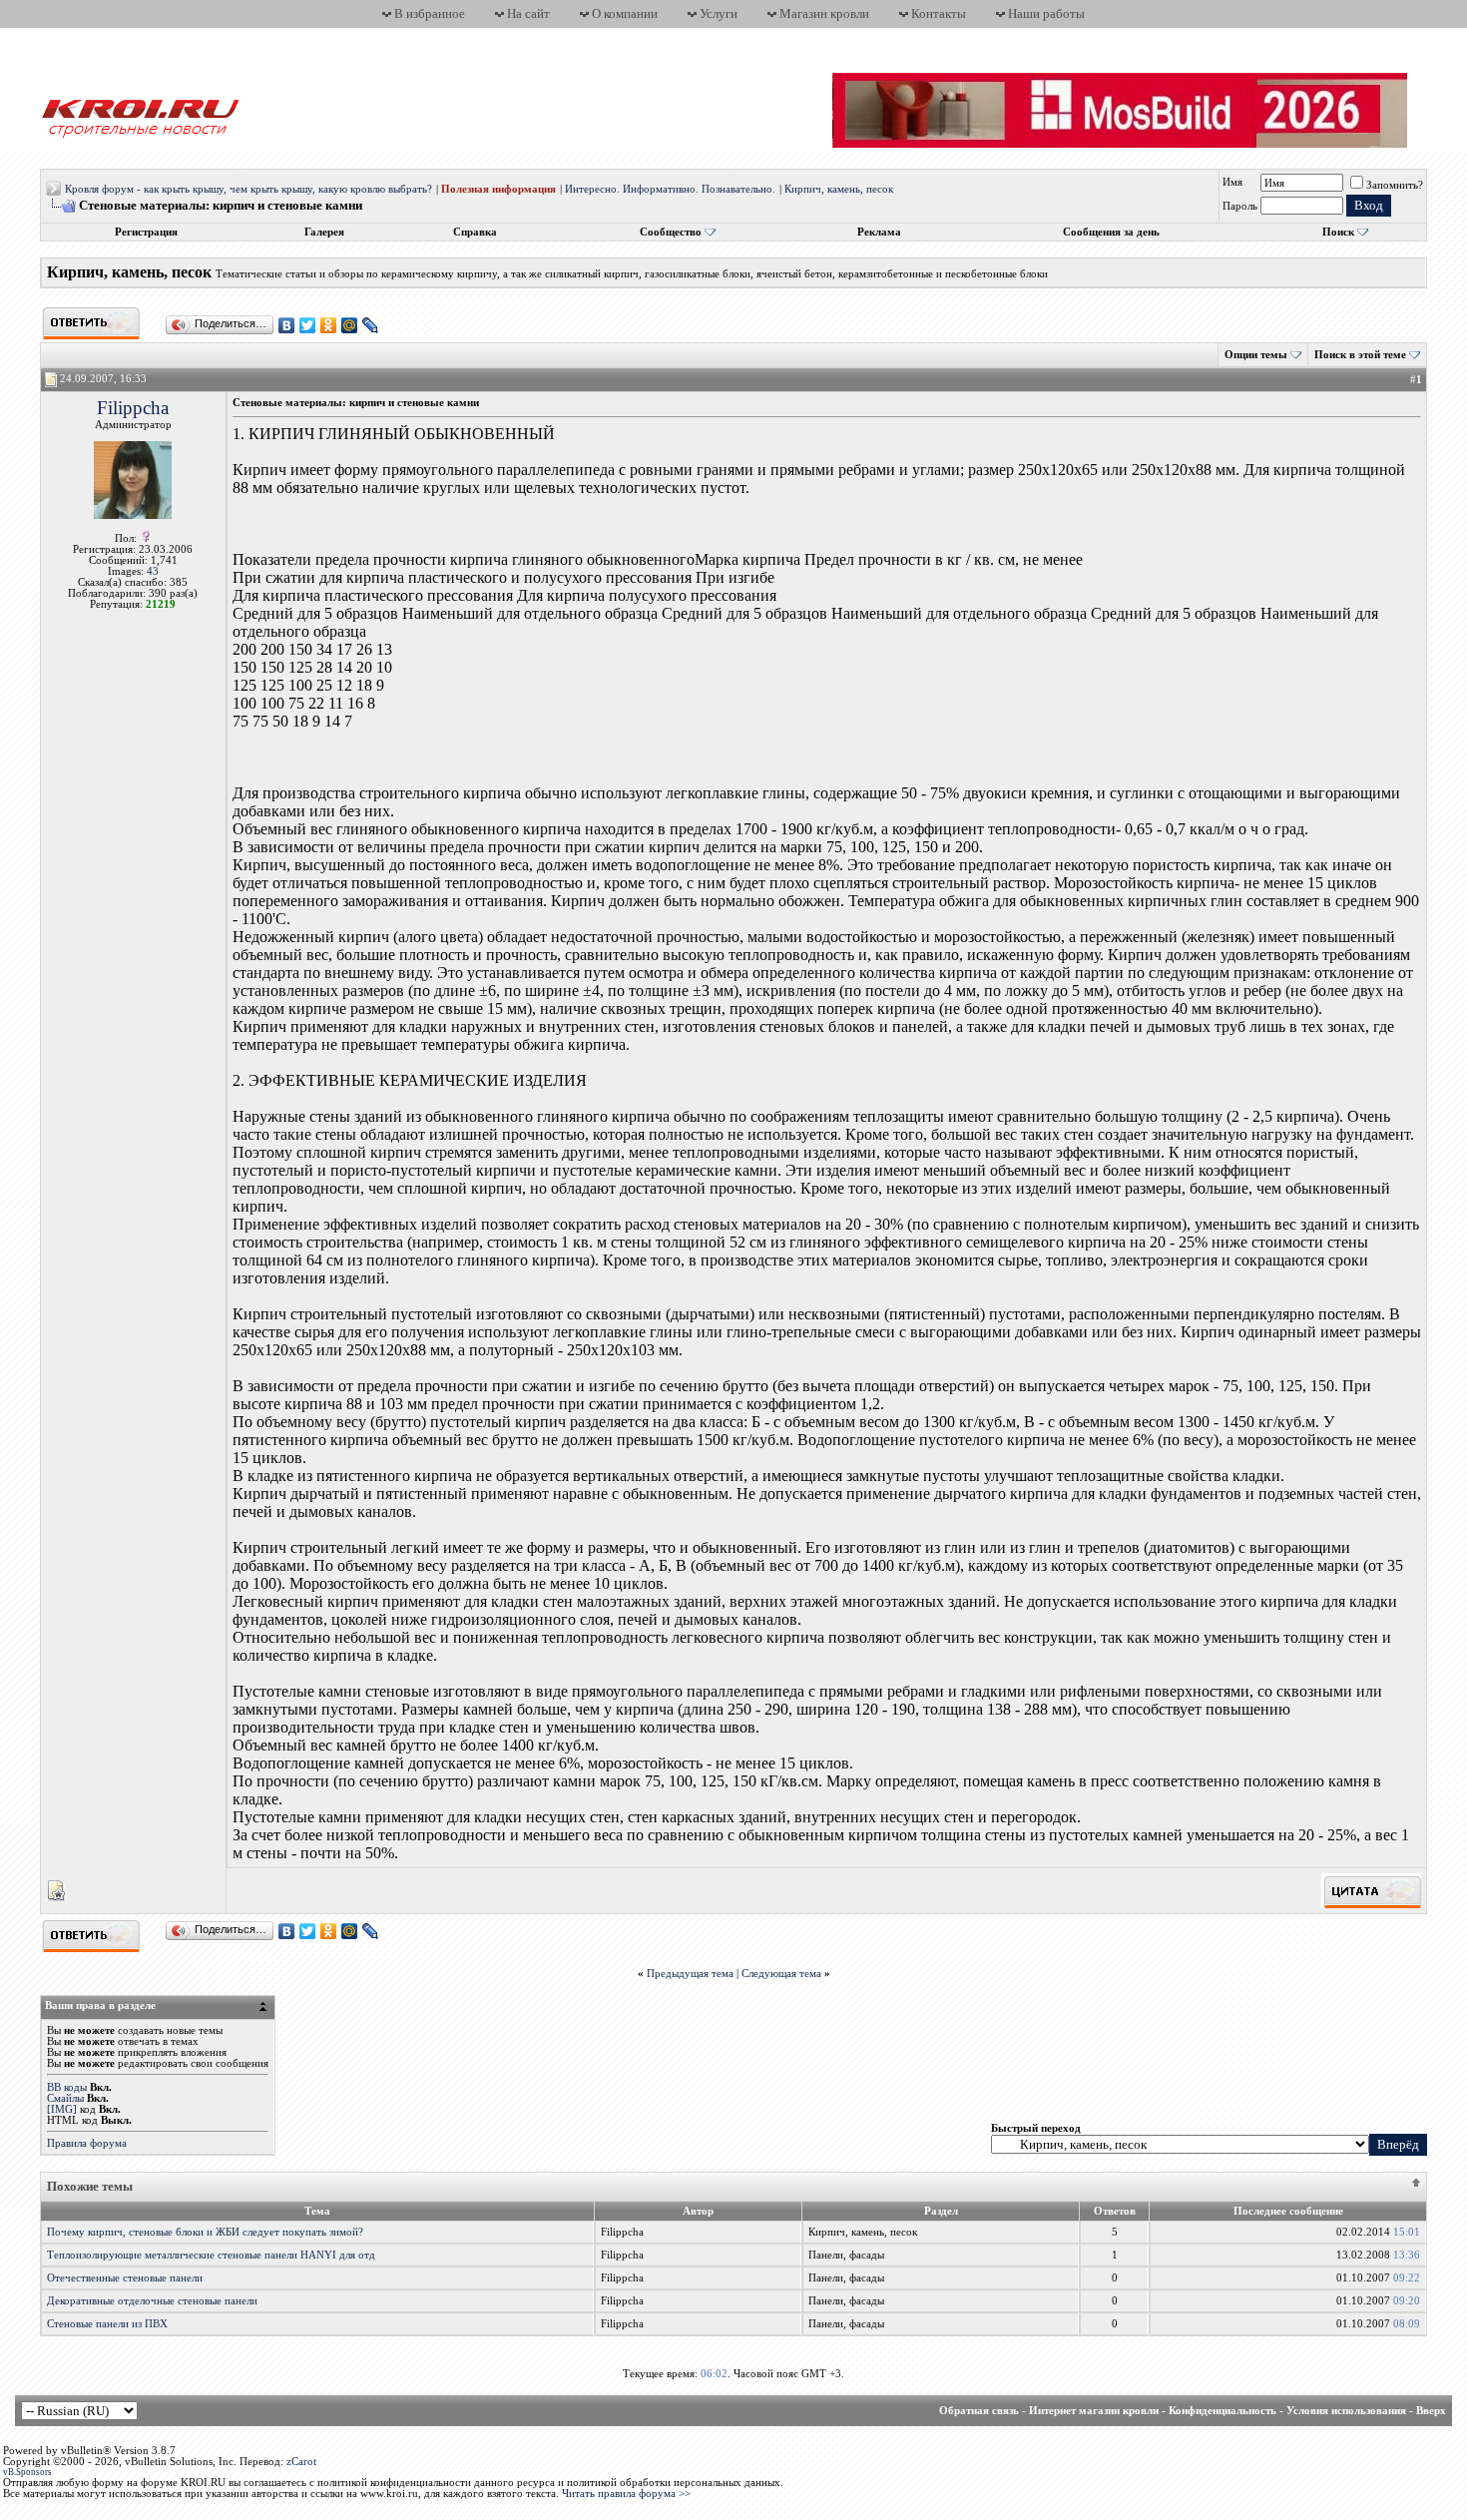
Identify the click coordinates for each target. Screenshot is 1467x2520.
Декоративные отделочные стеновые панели (152, 2301)
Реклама (879, 232)
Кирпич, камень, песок (839, 189)
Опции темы (1256, 355)
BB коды (67, 2087)
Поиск (1338, 232)
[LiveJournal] (371, 325)
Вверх (1431, 2411)
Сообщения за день (1111, 232)
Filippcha (133, 408)
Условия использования (1346, 2411)
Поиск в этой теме (1360, 355)
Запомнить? (1395, 185)
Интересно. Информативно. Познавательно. (670, 189)
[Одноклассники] (329, 325)
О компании (625, 13)
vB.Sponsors (27, 2472)
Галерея (324, 232)
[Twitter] (308, 325)
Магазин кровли (824, 13)
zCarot (301, 2462)
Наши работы (1046, 13)
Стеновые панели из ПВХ (107, 2324)
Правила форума (87, 2143)
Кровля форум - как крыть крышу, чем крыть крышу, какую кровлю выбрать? (248, 189)
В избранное (430, 13)
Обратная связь (979, 2411)
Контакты (939, 13)
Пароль (1240, 206)
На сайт (528, 13)
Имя (1232, 182)
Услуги (719, 13)
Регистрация (146, 232)
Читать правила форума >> (626, 2494)
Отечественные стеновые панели (125, 2278)
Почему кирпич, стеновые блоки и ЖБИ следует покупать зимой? (205, 2232)
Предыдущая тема (690, 1974)
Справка (475, 232)
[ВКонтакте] (287, 325)
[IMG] (62, 2109)
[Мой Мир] (350, 325)
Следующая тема (781, 1974)
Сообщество (671, 232)
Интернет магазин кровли (1094, 2411)
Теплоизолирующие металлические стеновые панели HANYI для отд (211, 2255)
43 (153, 571)
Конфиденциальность (1222, 2411)
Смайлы (65, 2098)
